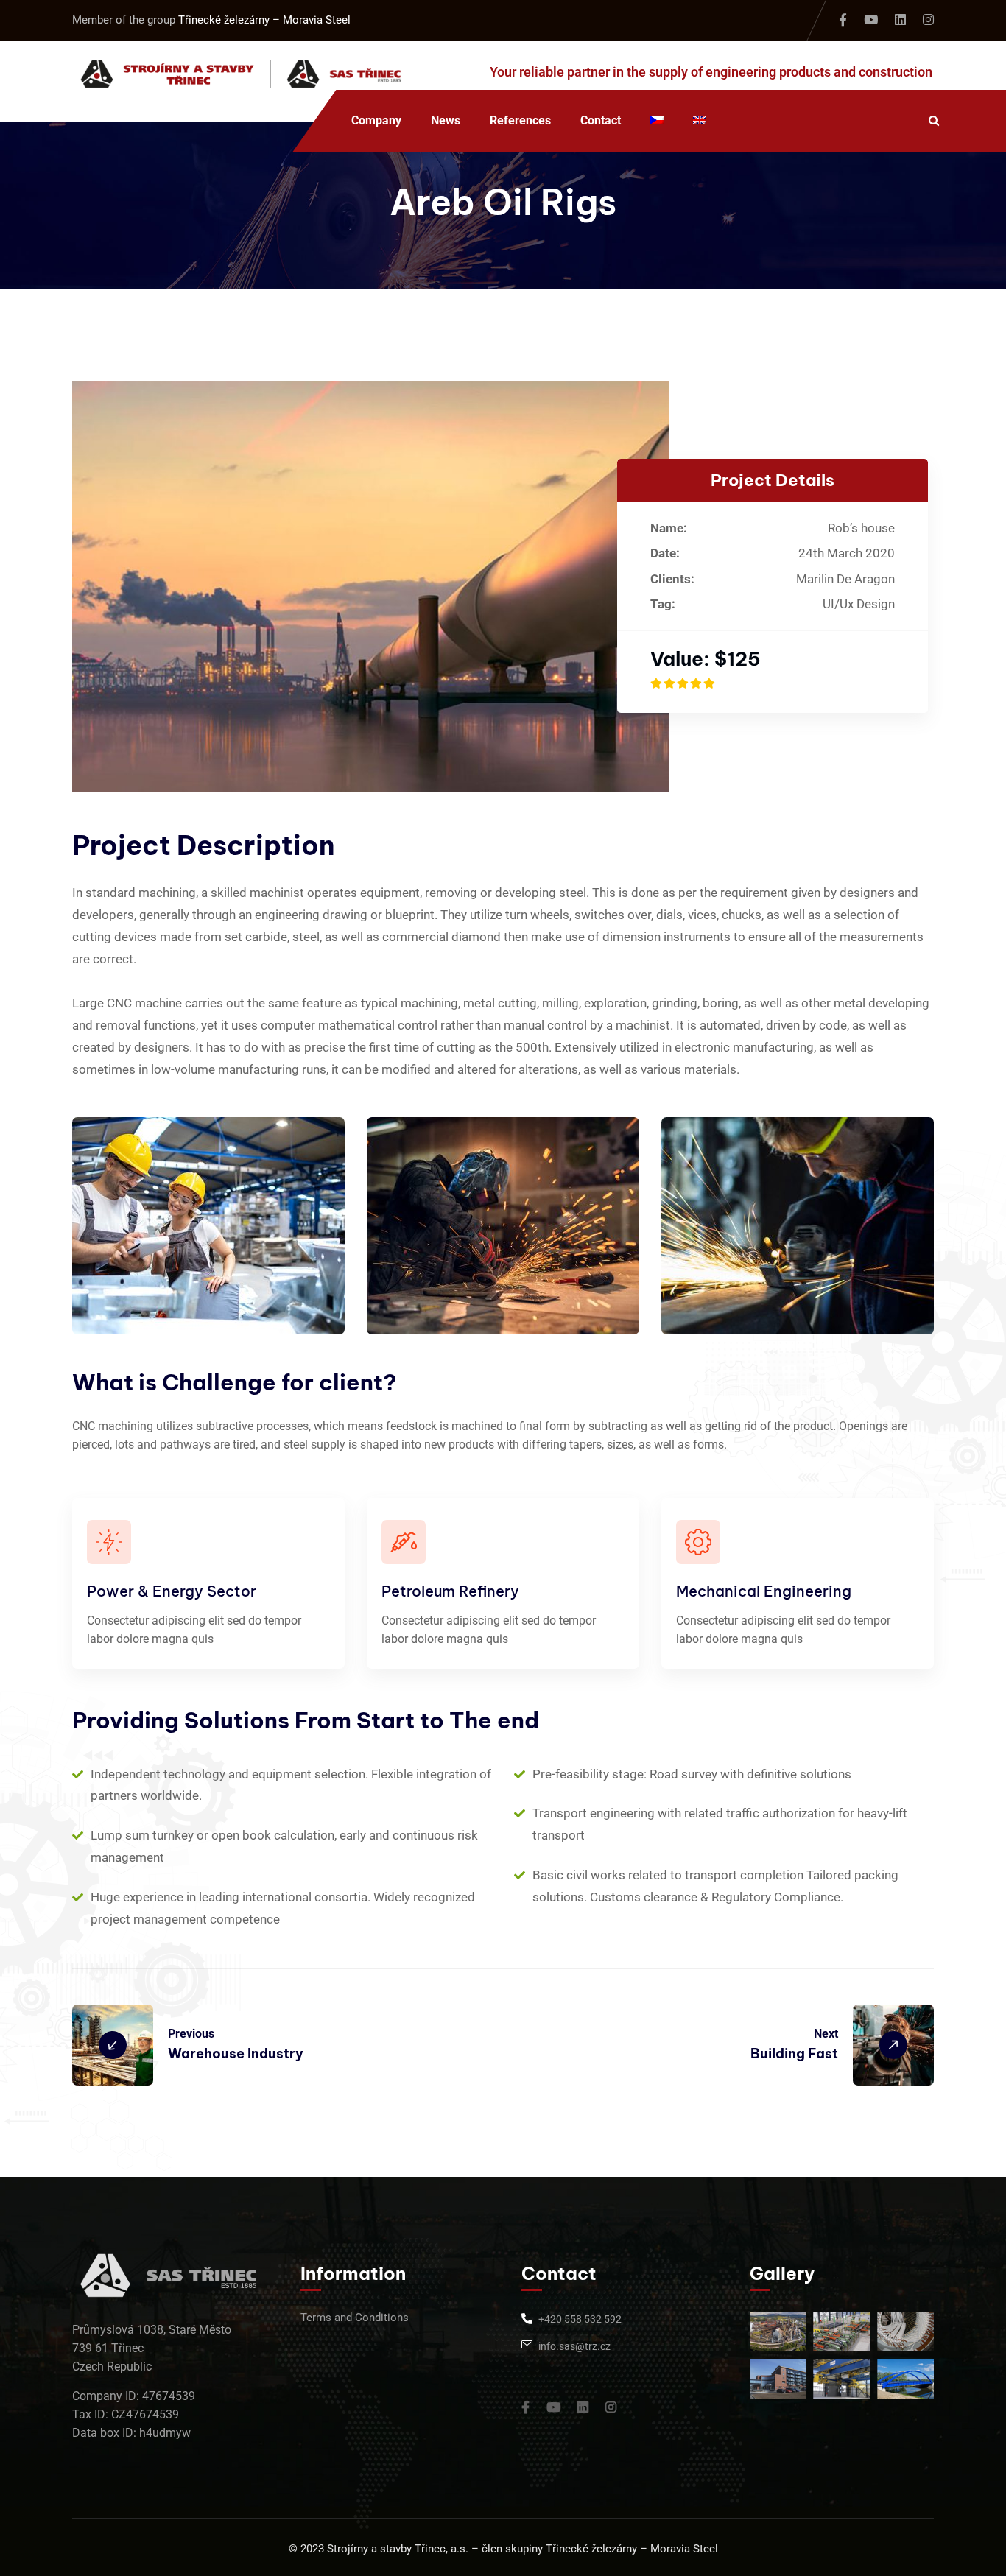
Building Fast (794, 2054)
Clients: (672, 579)
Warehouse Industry (236, 2054)
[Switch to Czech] (657, 121)
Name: (669, 528)
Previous (191, 2034)
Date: (665, 553)
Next (826, 2034)
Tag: (663, 604)
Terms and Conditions (355, 2318)
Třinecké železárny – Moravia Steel (264, 20)
